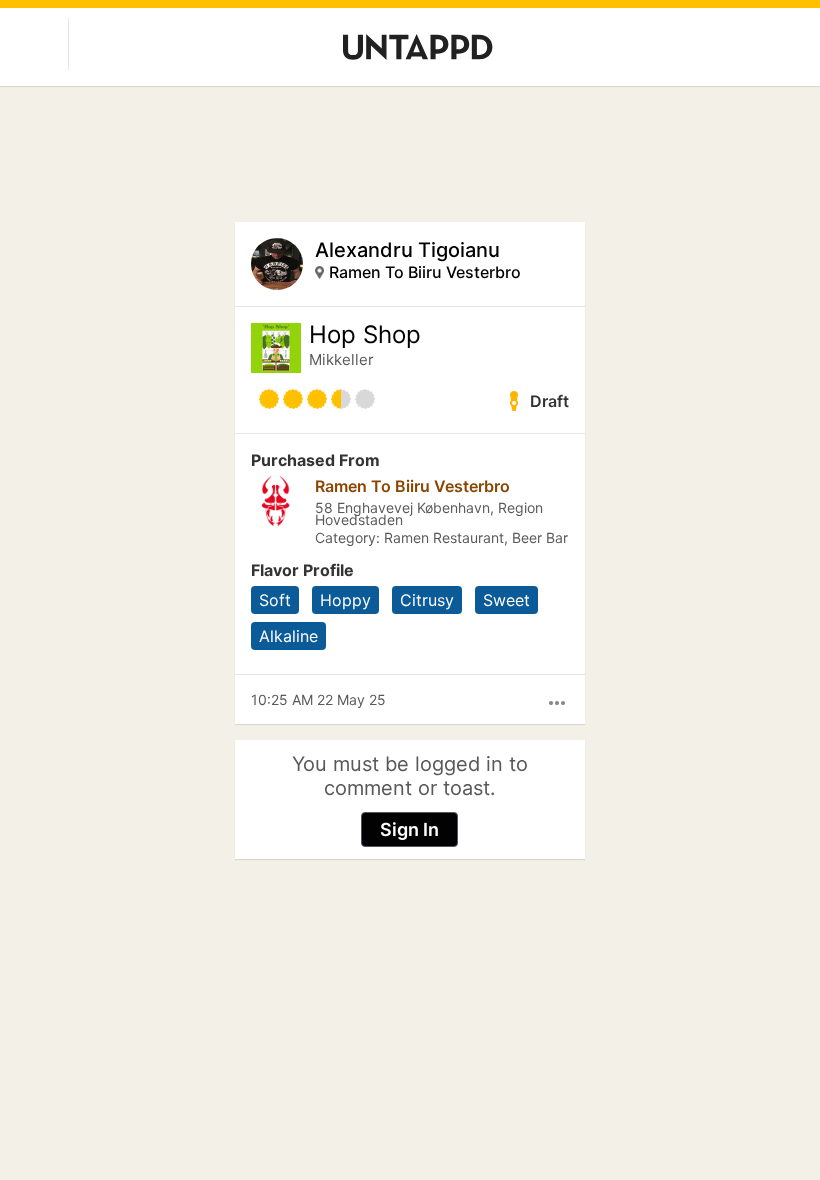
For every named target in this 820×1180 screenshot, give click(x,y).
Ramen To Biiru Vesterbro (425, 272)
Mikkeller (341, 359)
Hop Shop (365, 335)
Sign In (409, 829)
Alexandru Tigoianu (407, 250)
